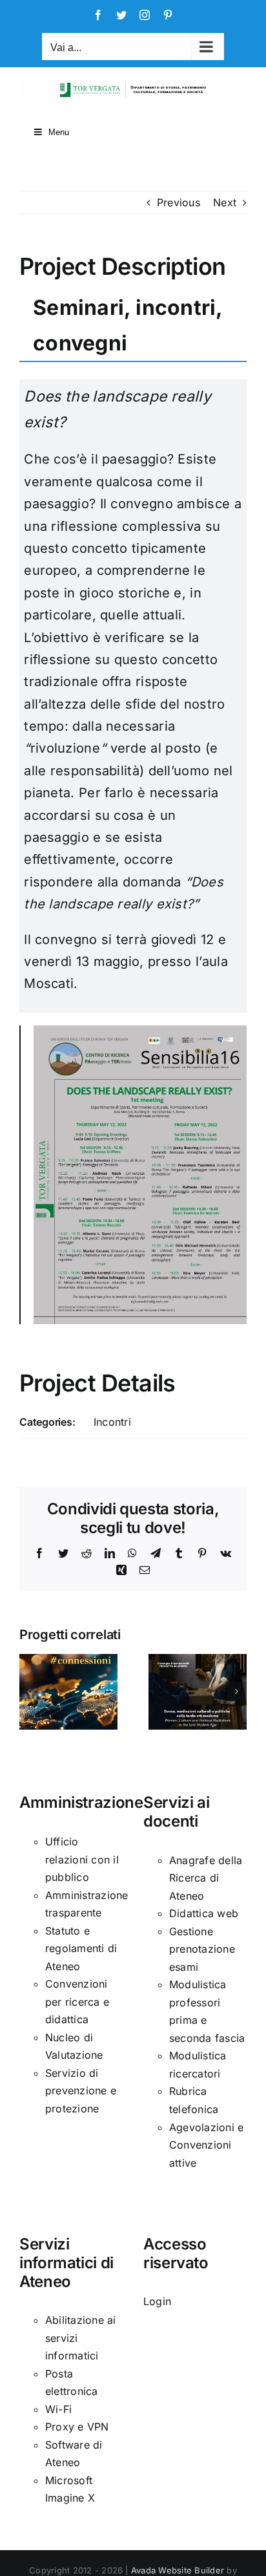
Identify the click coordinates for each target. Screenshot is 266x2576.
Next (225, 202)
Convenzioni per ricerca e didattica (77, 2002)
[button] (29, 1691)
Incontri (112, 1422)
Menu (59, 132)
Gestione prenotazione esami (202, 1949)
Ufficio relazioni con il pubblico (82, 1859)
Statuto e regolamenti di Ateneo (81, 1948)
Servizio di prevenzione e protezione (81, 2091)
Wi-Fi (58, 2409)
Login (157, 2301)
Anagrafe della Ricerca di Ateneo (206, 1878)
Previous (179, 202)
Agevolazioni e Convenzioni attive (206, 2145)
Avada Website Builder (178, 2570)
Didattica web (204, 1913)
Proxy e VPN (77, 2427)
